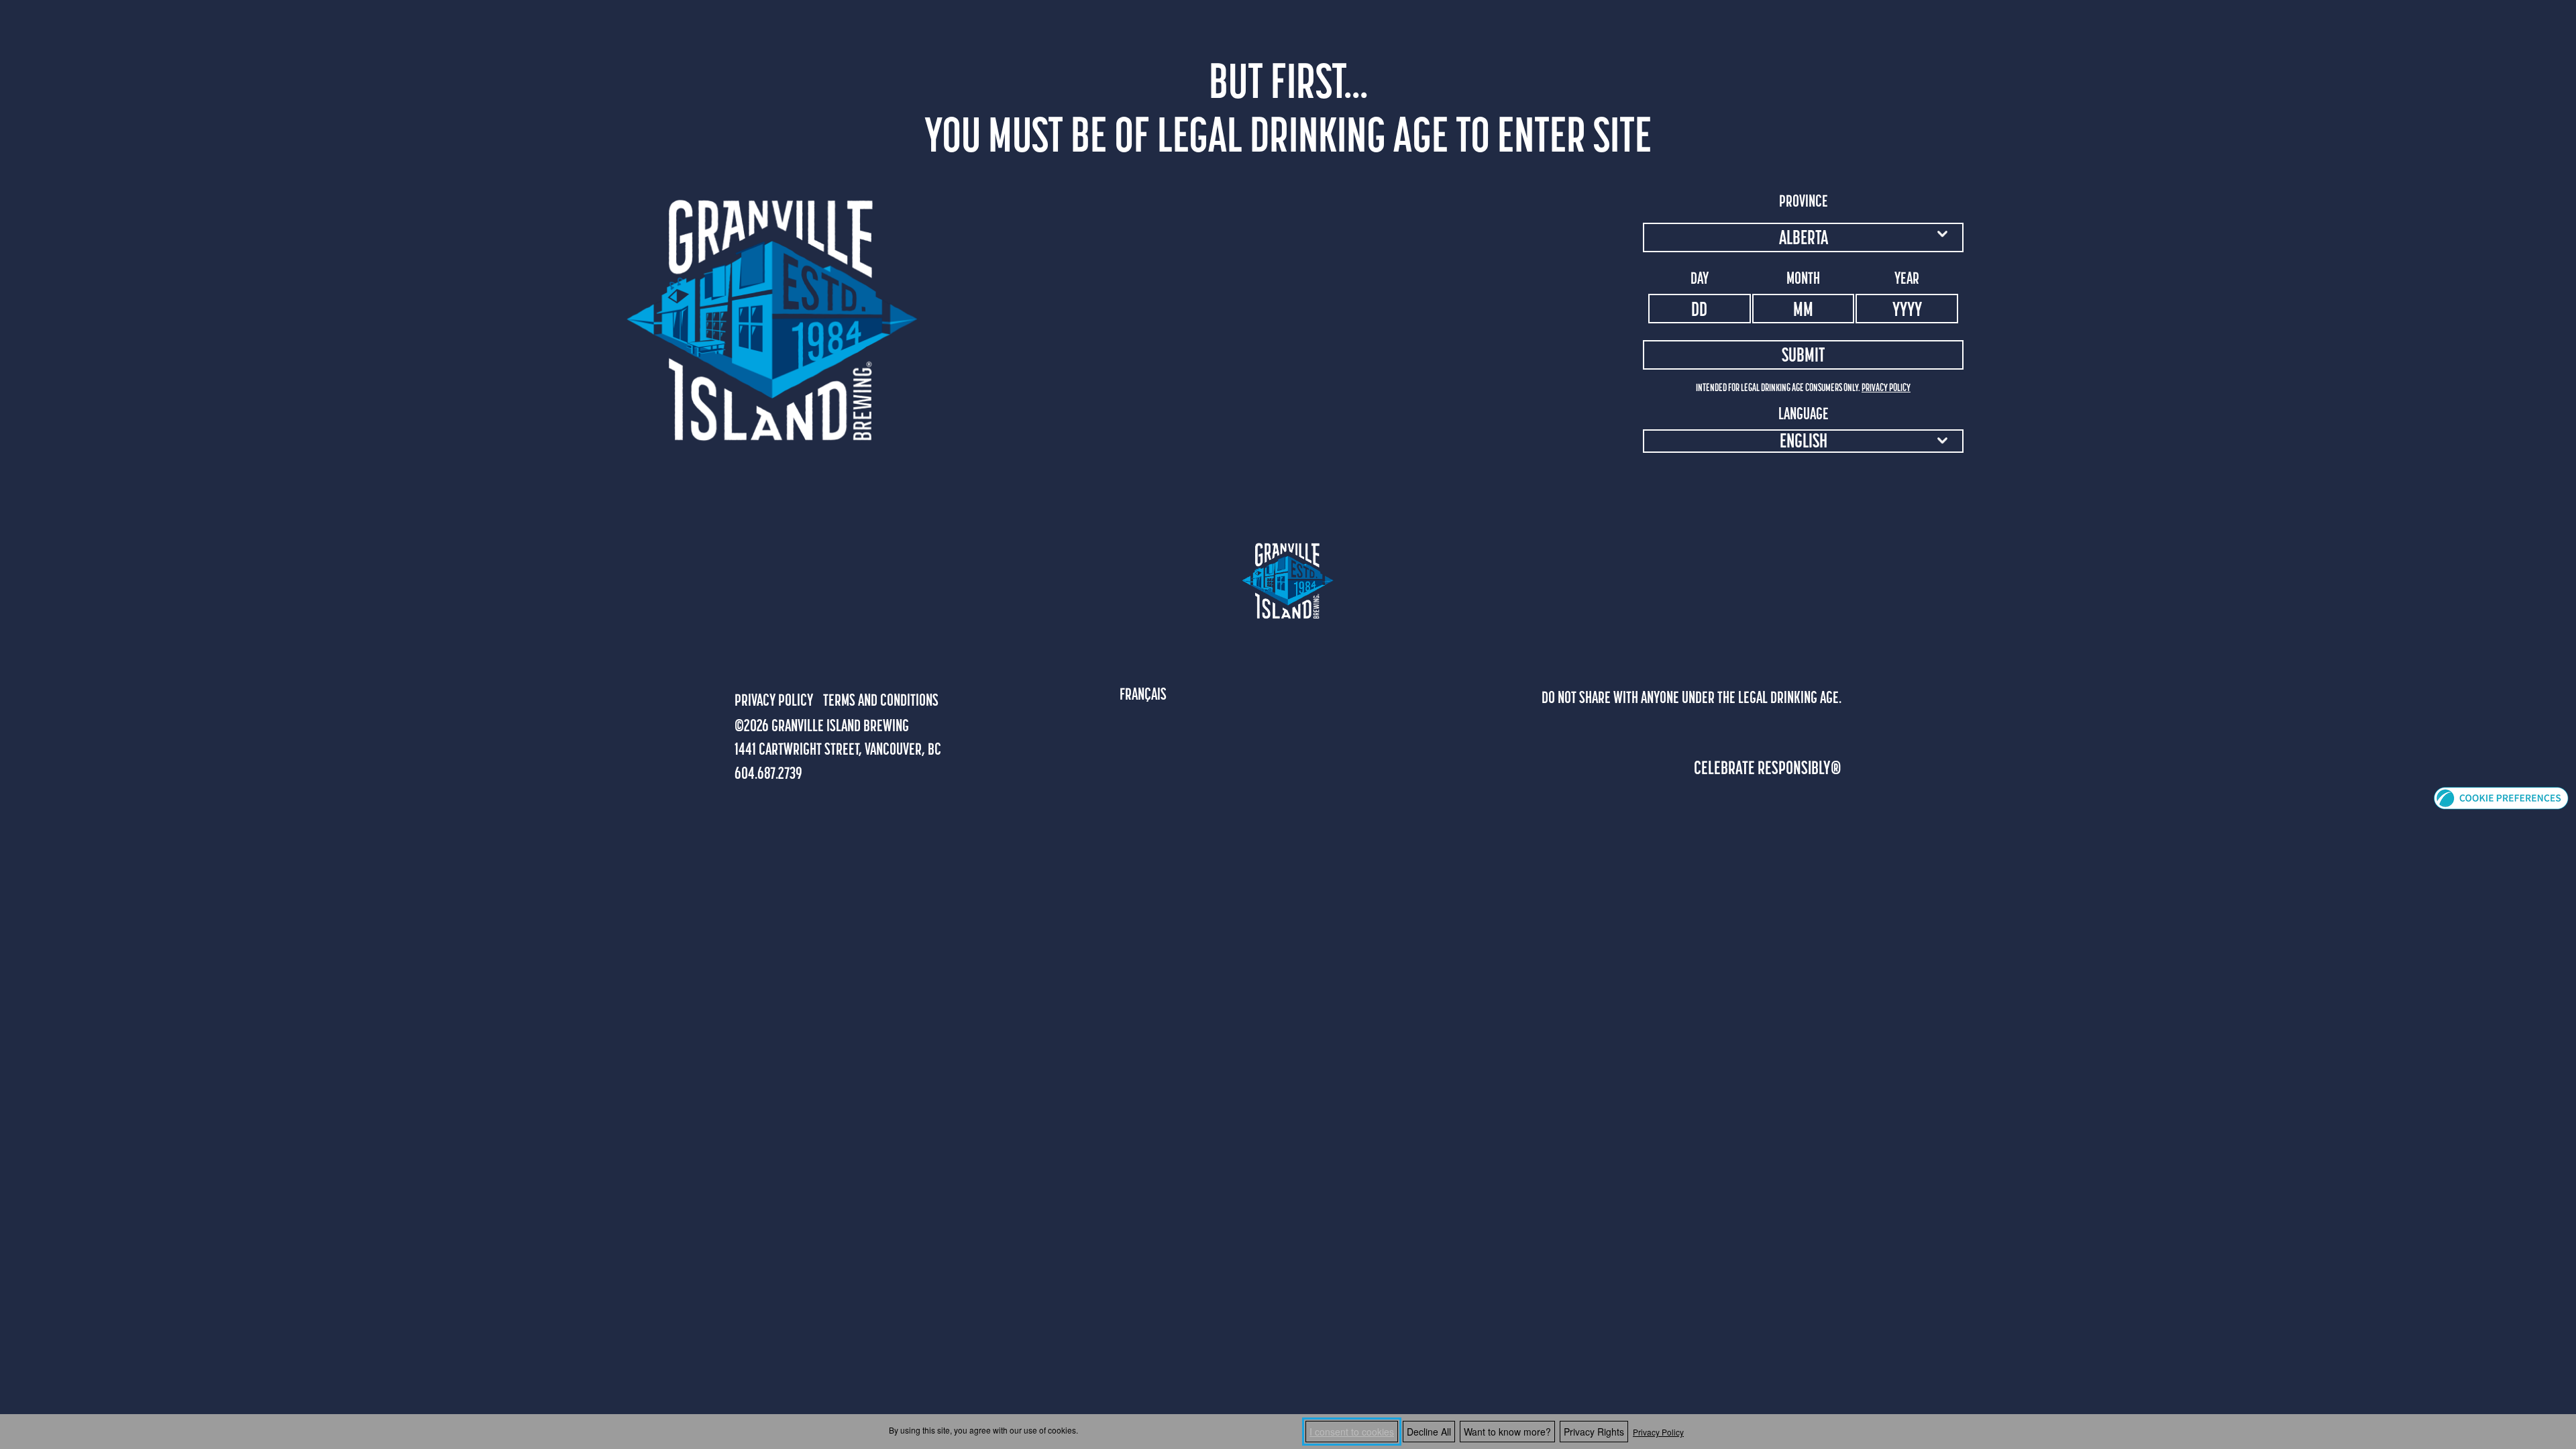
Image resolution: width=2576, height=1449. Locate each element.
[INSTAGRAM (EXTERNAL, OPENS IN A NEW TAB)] (773, 656)
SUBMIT (1803, 355)
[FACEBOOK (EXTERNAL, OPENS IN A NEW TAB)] (743, 656)
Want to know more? (1507, 1432)
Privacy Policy (1658, 1432)
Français (1143, 694)
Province (1804, 201)
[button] (2501, 797)
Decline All (1429, 1432)
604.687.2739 (768, 773)
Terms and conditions (881, 700)
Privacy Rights (1594, 1432)
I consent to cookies (1352, 1432)
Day (1700, 278)
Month (1803, 278)
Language (1804, 413)
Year (1907, 278)
